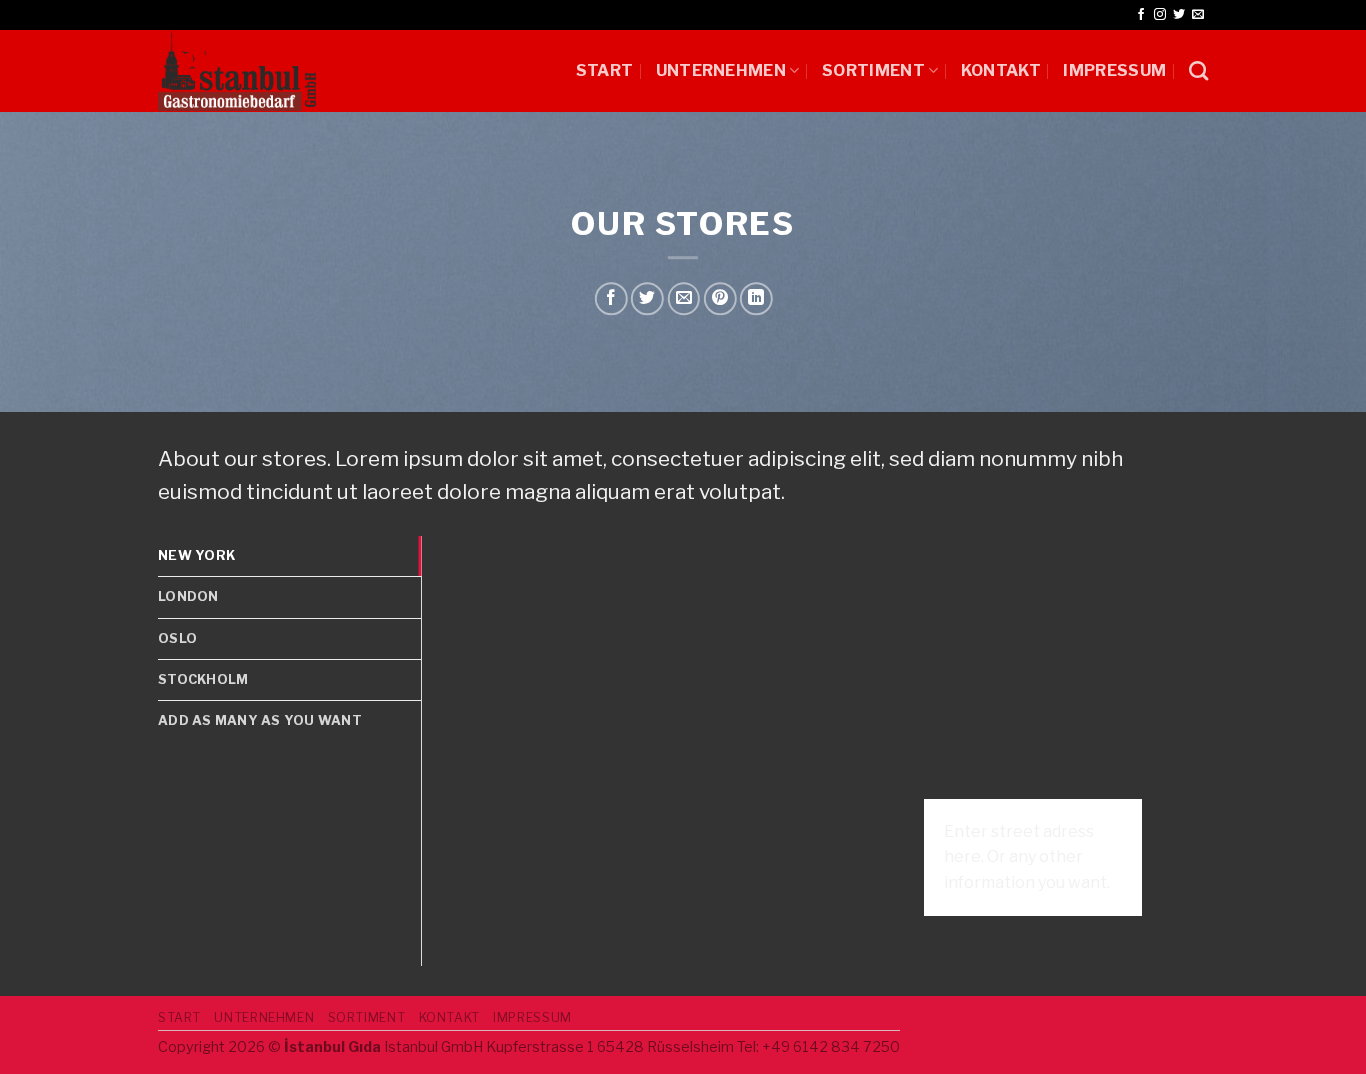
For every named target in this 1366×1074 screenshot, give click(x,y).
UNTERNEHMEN (721, 70)
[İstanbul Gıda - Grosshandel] (237, 71)
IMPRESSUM (1114, 70)
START (605, 70)
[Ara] (1198, 70)
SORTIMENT (873, 70)
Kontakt (1001, 70)
